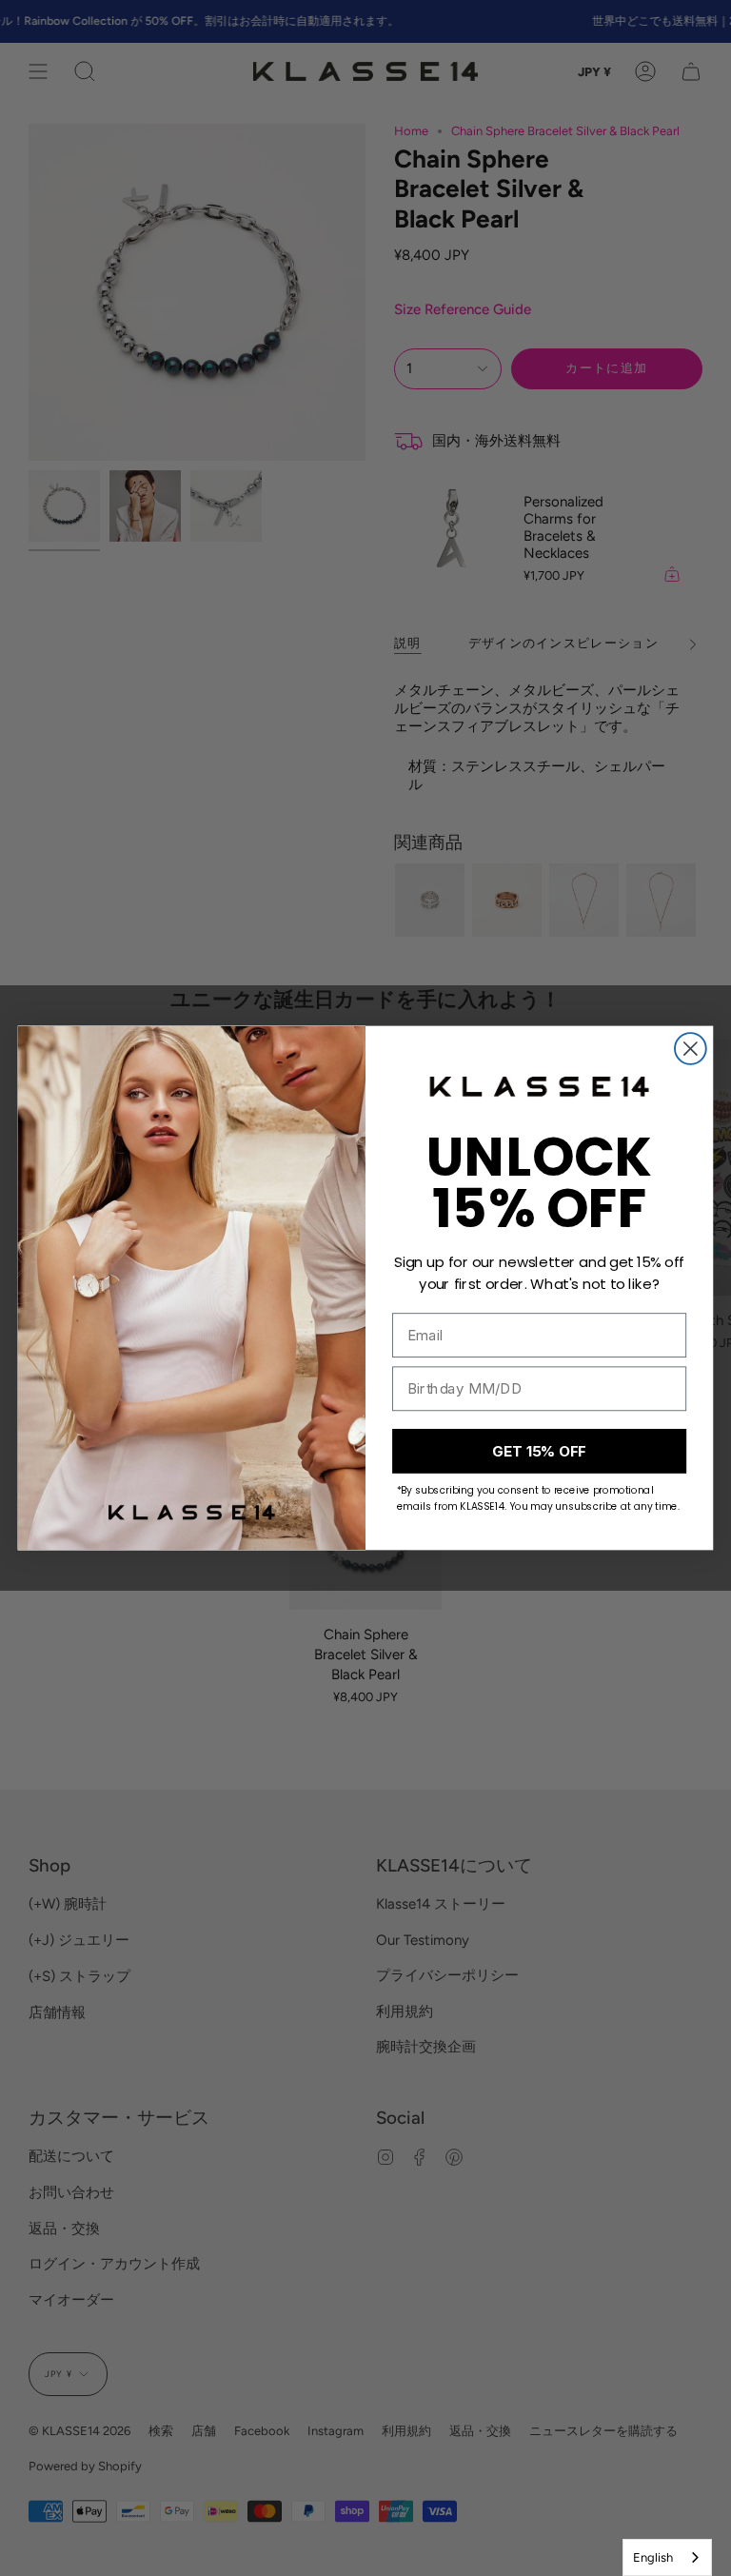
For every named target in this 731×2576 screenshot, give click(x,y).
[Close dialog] (691, 1049)
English (653, 2557)
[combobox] (667, 2557)
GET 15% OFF (539, 1451)
